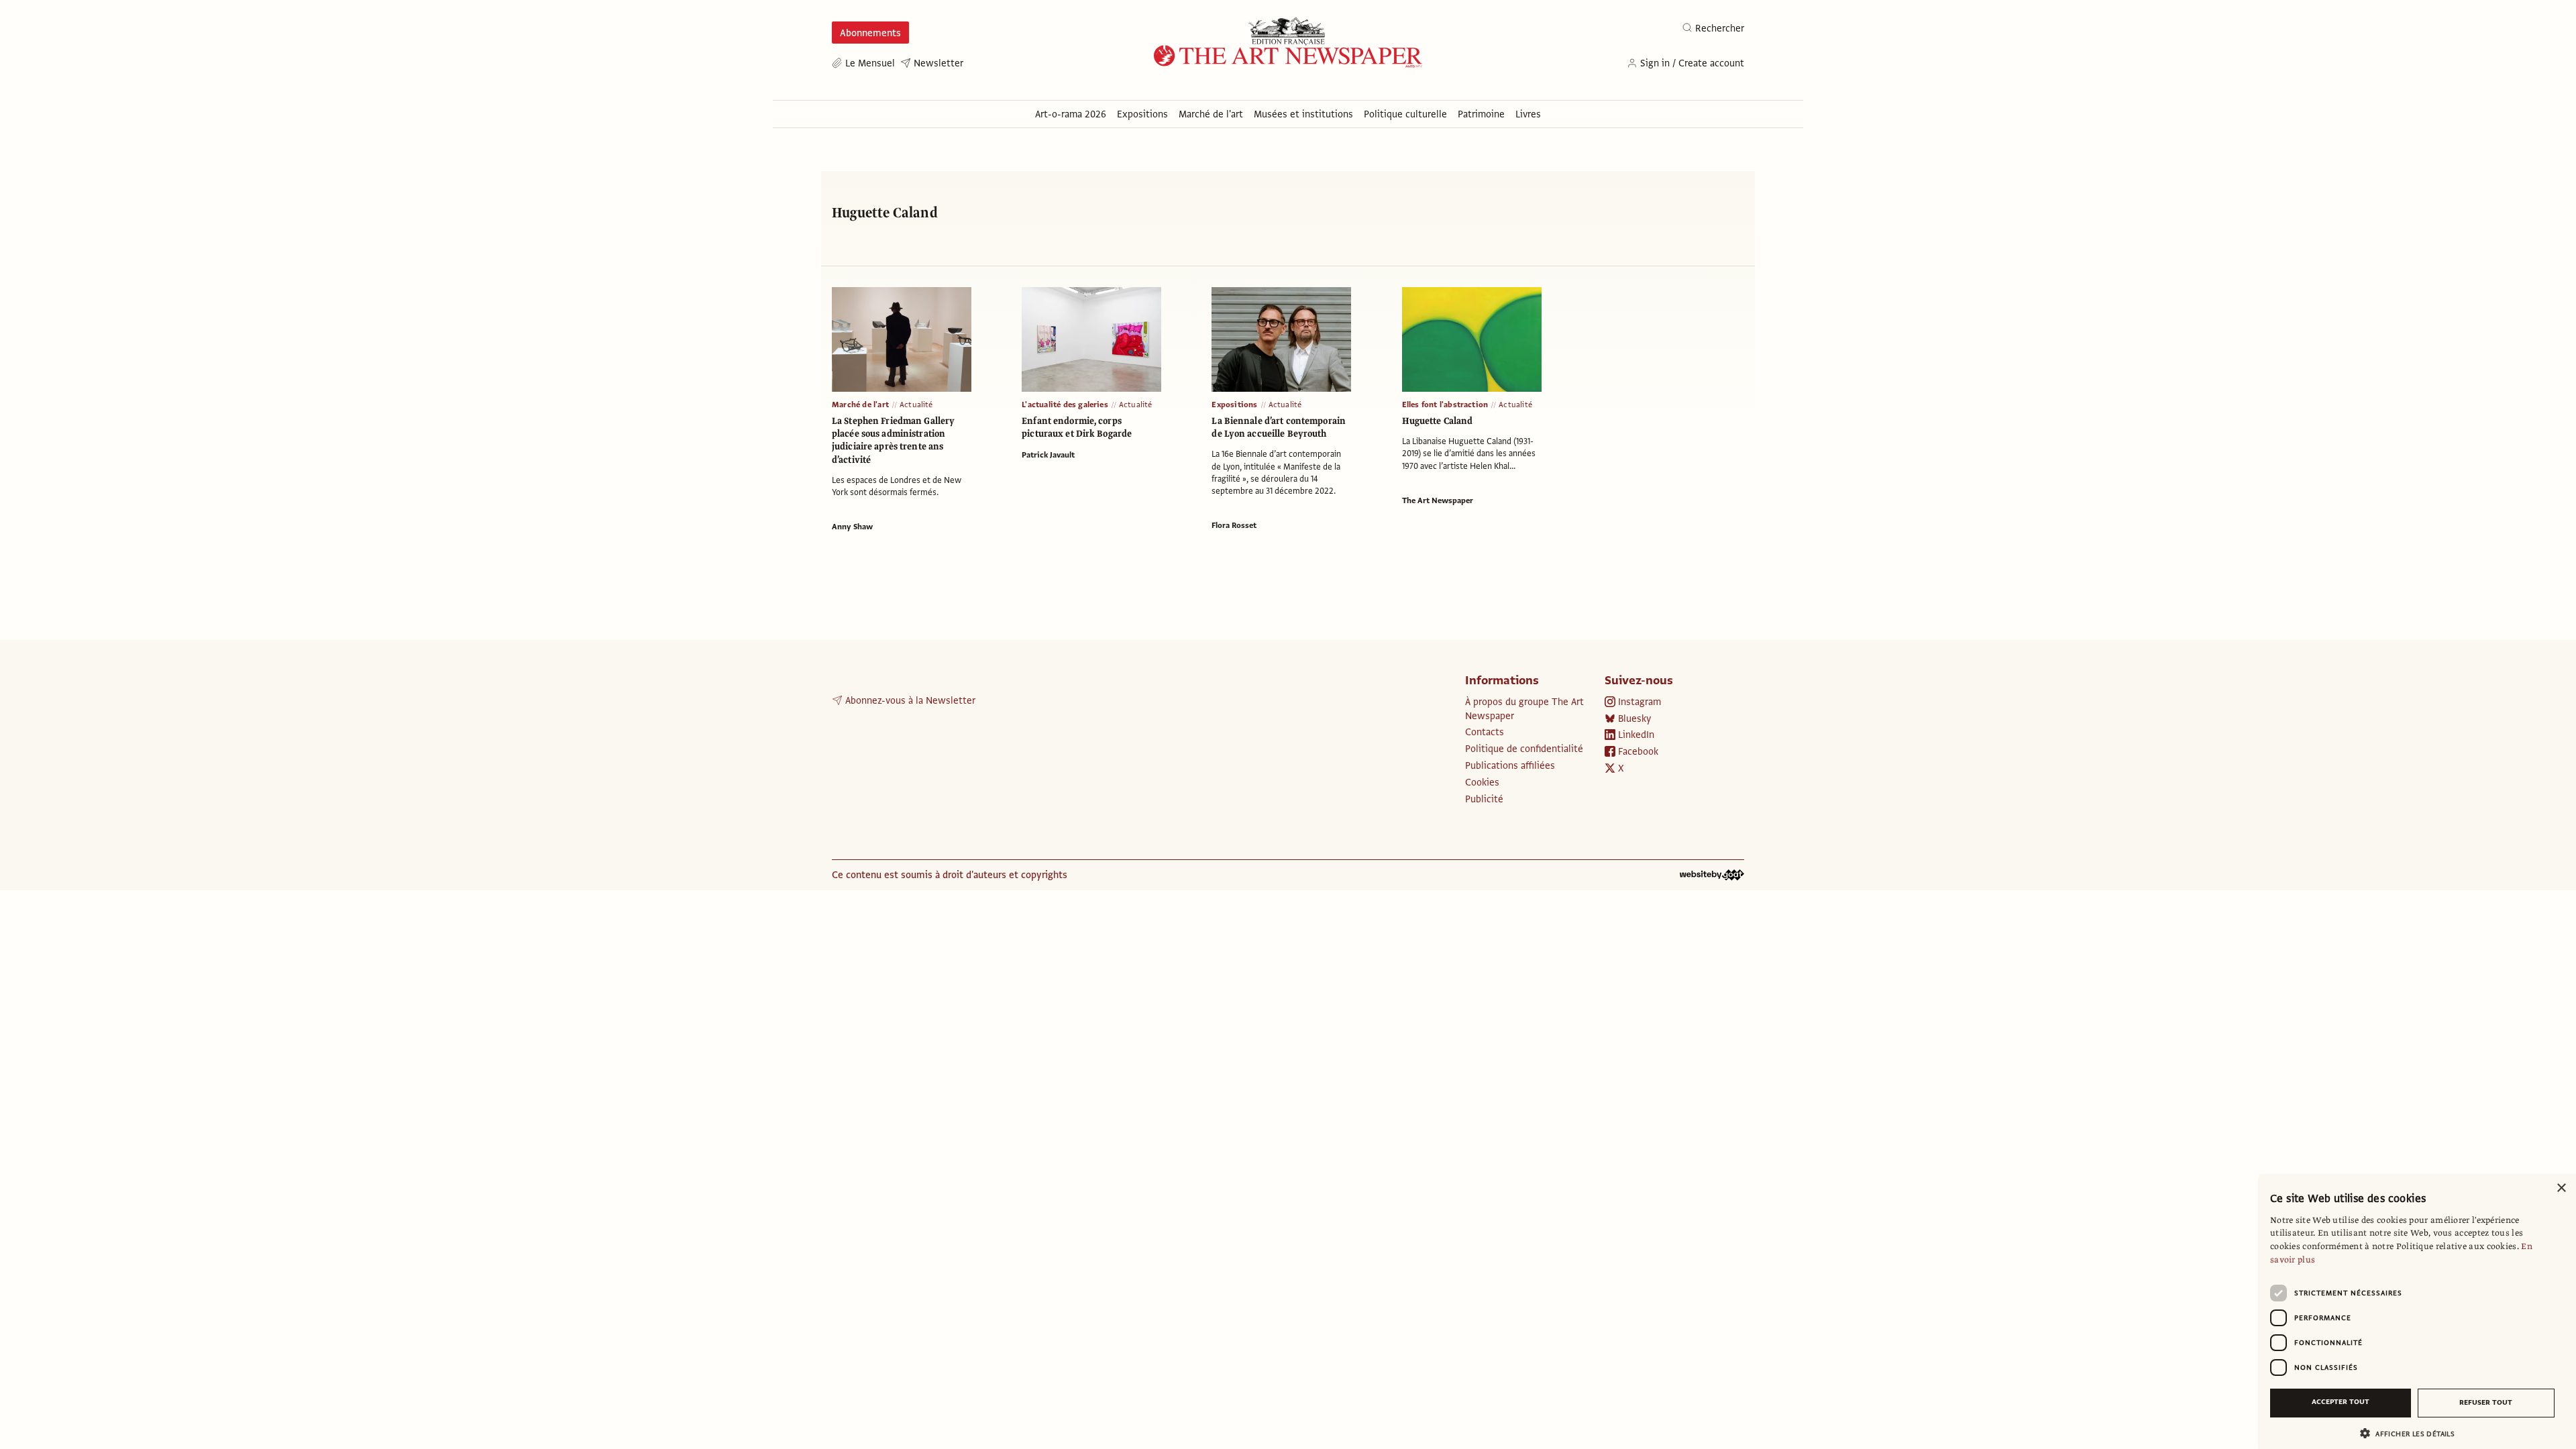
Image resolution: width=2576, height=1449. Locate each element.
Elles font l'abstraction (1445, 405)
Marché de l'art (860, 405)
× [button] (2561, 1188)
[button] (2412, 1433)
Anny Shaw (852, 527)
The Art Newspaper (1438, 500)
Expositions (1234, 405)
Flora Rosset (1234, 525)
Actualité (916, 405)
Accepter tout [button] (2341, 1402)
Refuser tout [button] (2486, 1402)
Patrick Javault (1048, 455)
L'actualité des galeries (1065, 405)
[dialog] (2418, 1311)
